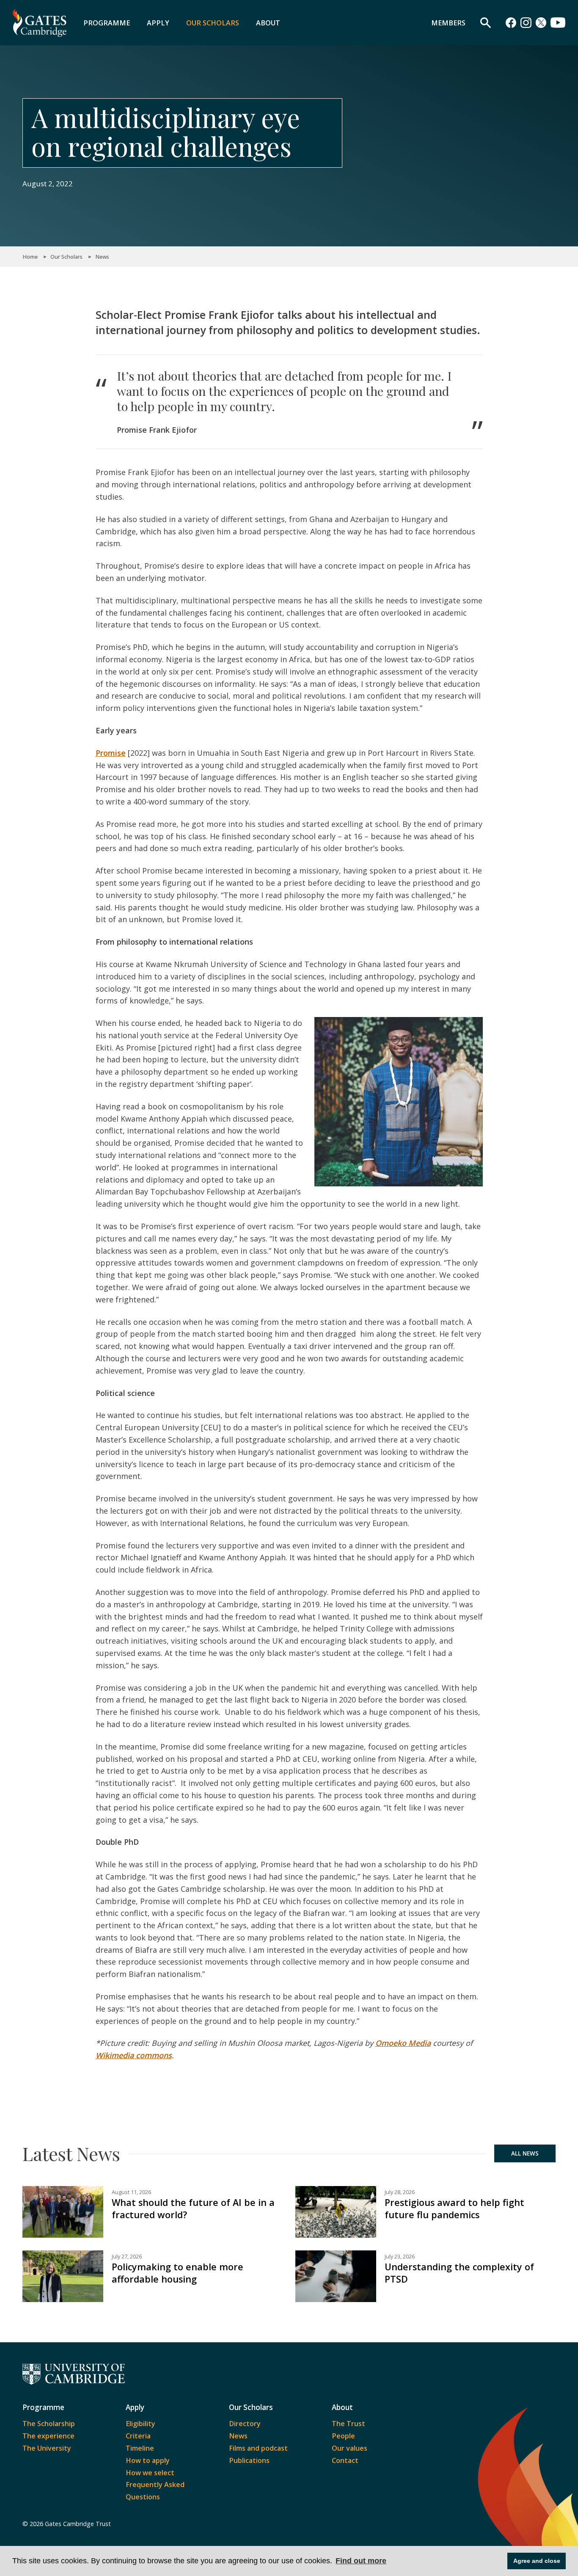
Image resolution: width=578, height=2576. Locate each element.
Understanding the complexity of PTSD (459, 2273)
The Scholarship (49, 2424)
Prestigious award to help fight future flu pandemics (454, 2208)
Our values (350, 2448)
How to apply (148, 2460)
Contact (345, 2460)
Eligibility (140, 2424)
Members (448, 23)
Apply (158, 23)
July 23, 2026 (400, 2257)
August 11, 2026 (131, 2192)
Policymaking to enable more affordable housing (178, 2273)
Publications (249, 2460)
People (343, 2436)
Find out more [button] (361, 2561)
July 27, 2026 (127, 2257)
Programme (107, 23)
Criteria (138, 2436)
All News (525, 2153)
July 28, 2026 (400, 2192)
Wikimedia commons (134, 2055)
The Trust (348, 2424)
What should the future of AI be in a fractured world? (193, 2208)
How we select (150, 2473)
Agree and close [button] (537, 2561)
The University (47, 2448)
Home (30, 257)
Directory (245, 2424)
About (268, 23)
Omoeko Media (403, 2043)
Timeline (140, 2448)
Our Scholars (213, 23)
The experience (48, 2436)
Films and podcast (258, 2448)
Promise (111, 753)
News (102, 257)
